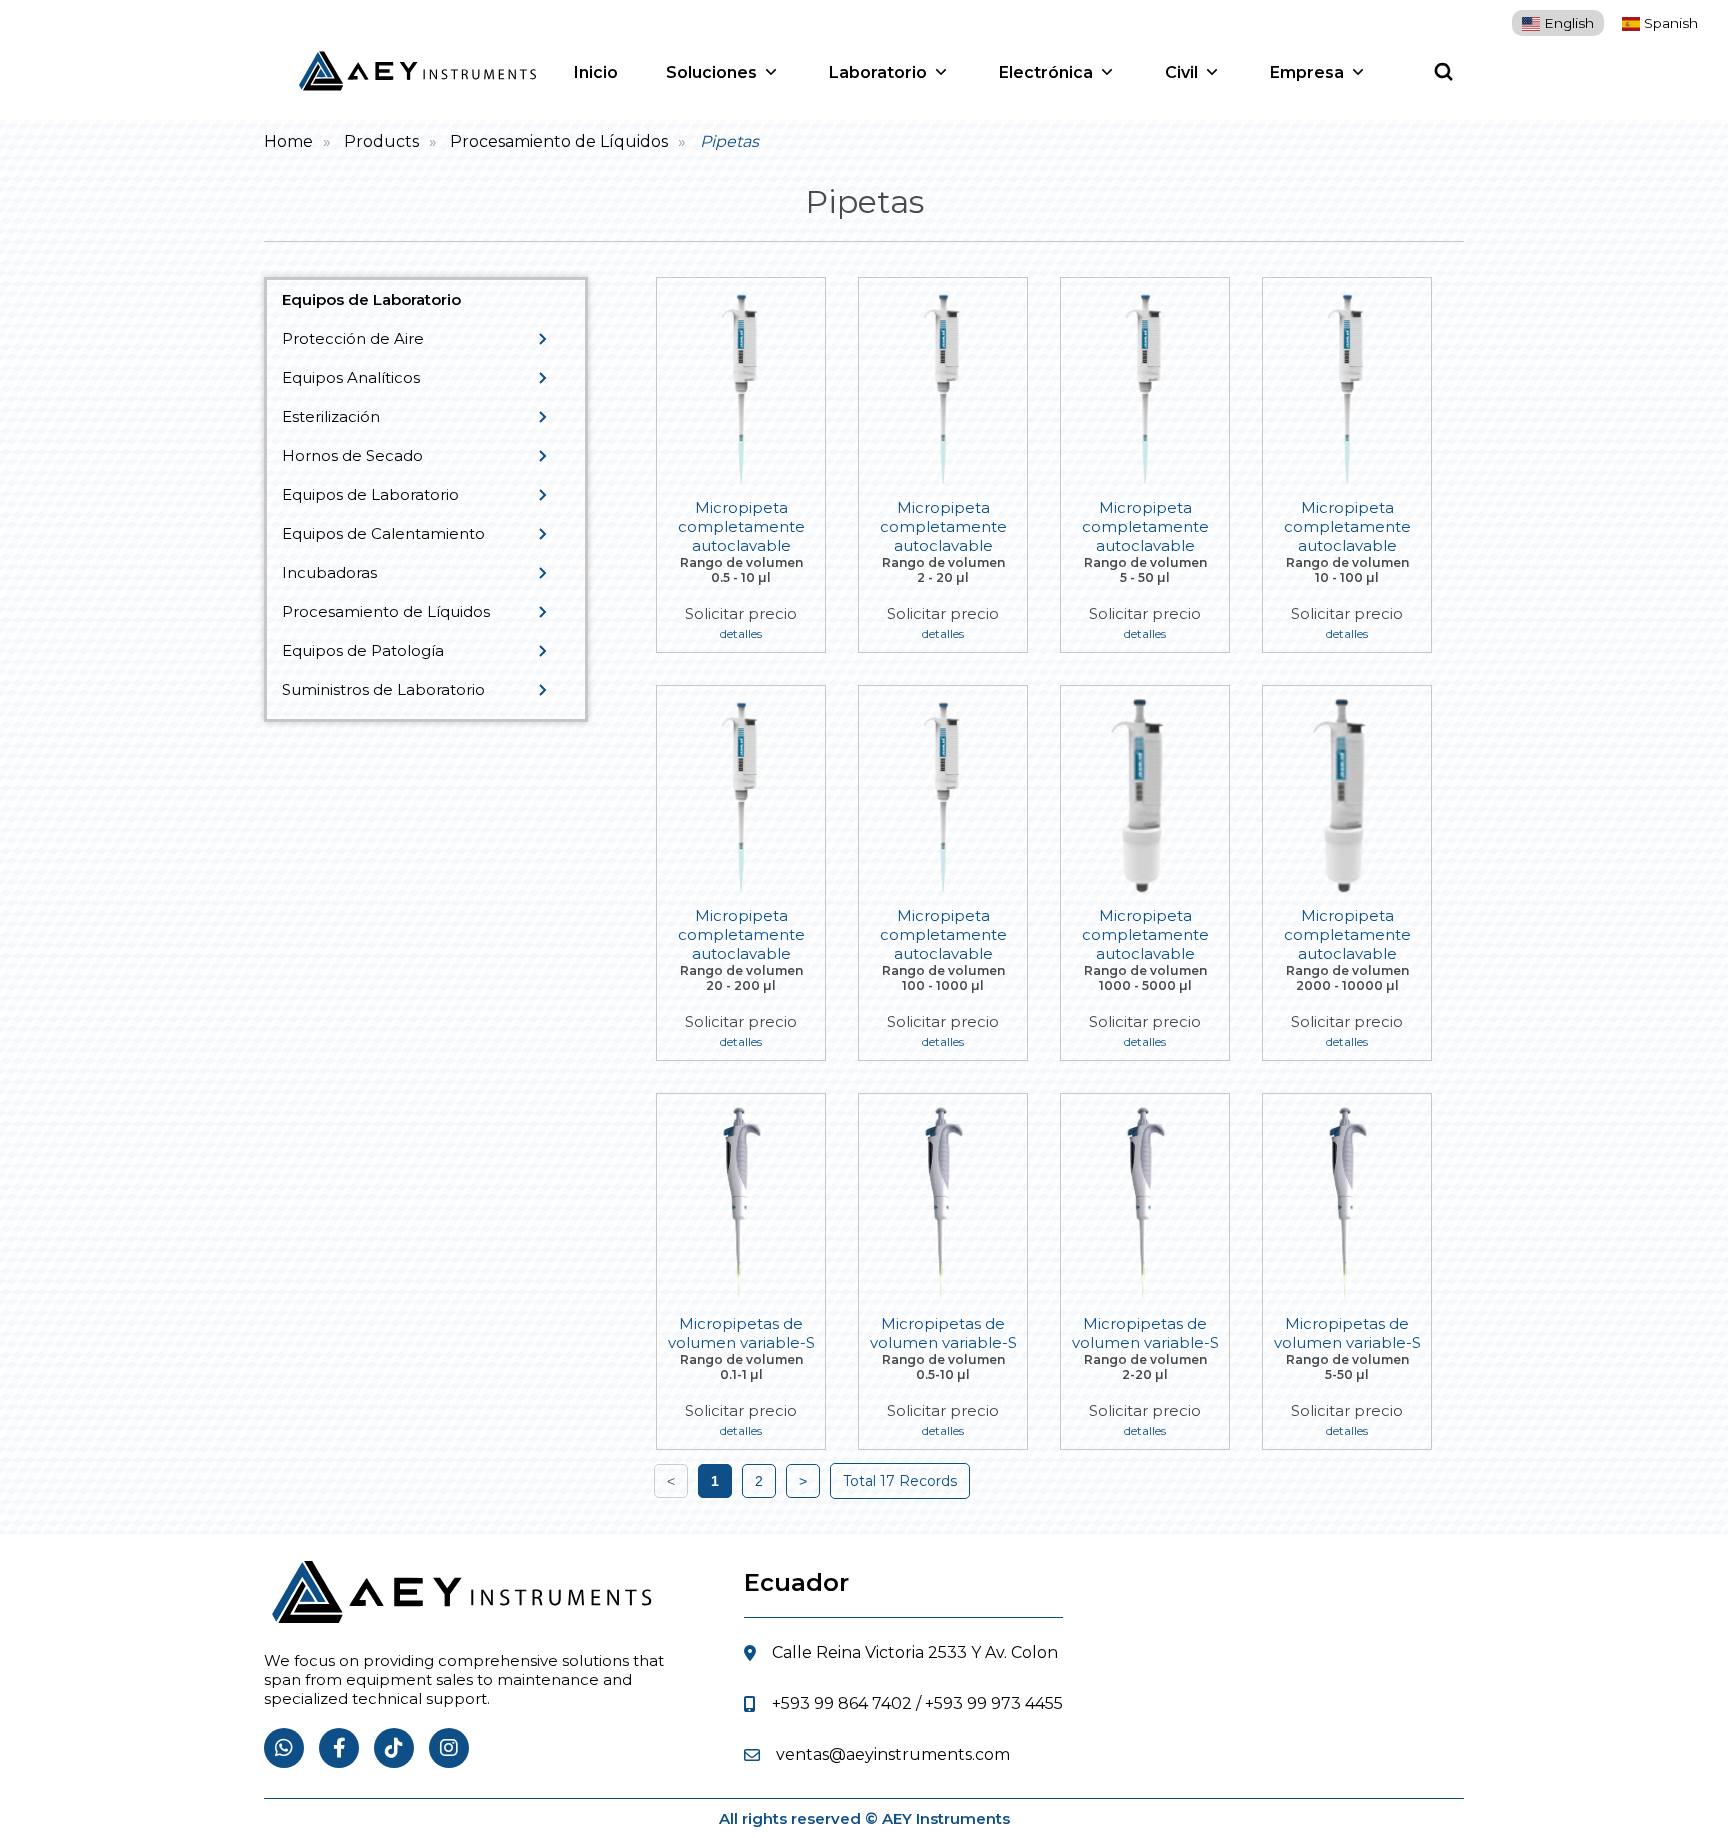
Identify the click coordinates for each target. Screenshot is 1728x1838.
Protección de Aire (353, 338)
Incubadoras (329, 572)
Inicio (596, 72)
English (1567, 23)
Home (288, 141)
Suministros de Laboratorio (383, 689)
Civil (1181, 72)
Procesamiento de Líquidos (559, 141)
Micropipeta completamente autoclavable (741, 526)
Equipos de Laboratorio (370, 494)
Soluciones (711, 72)
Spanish (1669, 23)
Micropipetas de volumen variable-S (741, 1333)
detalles (741, 633)
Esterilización (331, 416)
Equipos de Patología (363, 650)
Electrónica (1046, 72)
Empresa (1307, 72)
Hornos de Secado (352, 455)
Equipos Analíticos (351, 377)
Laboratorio (878, 72)
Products (381, 141)
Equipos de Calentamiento (383, 533)
